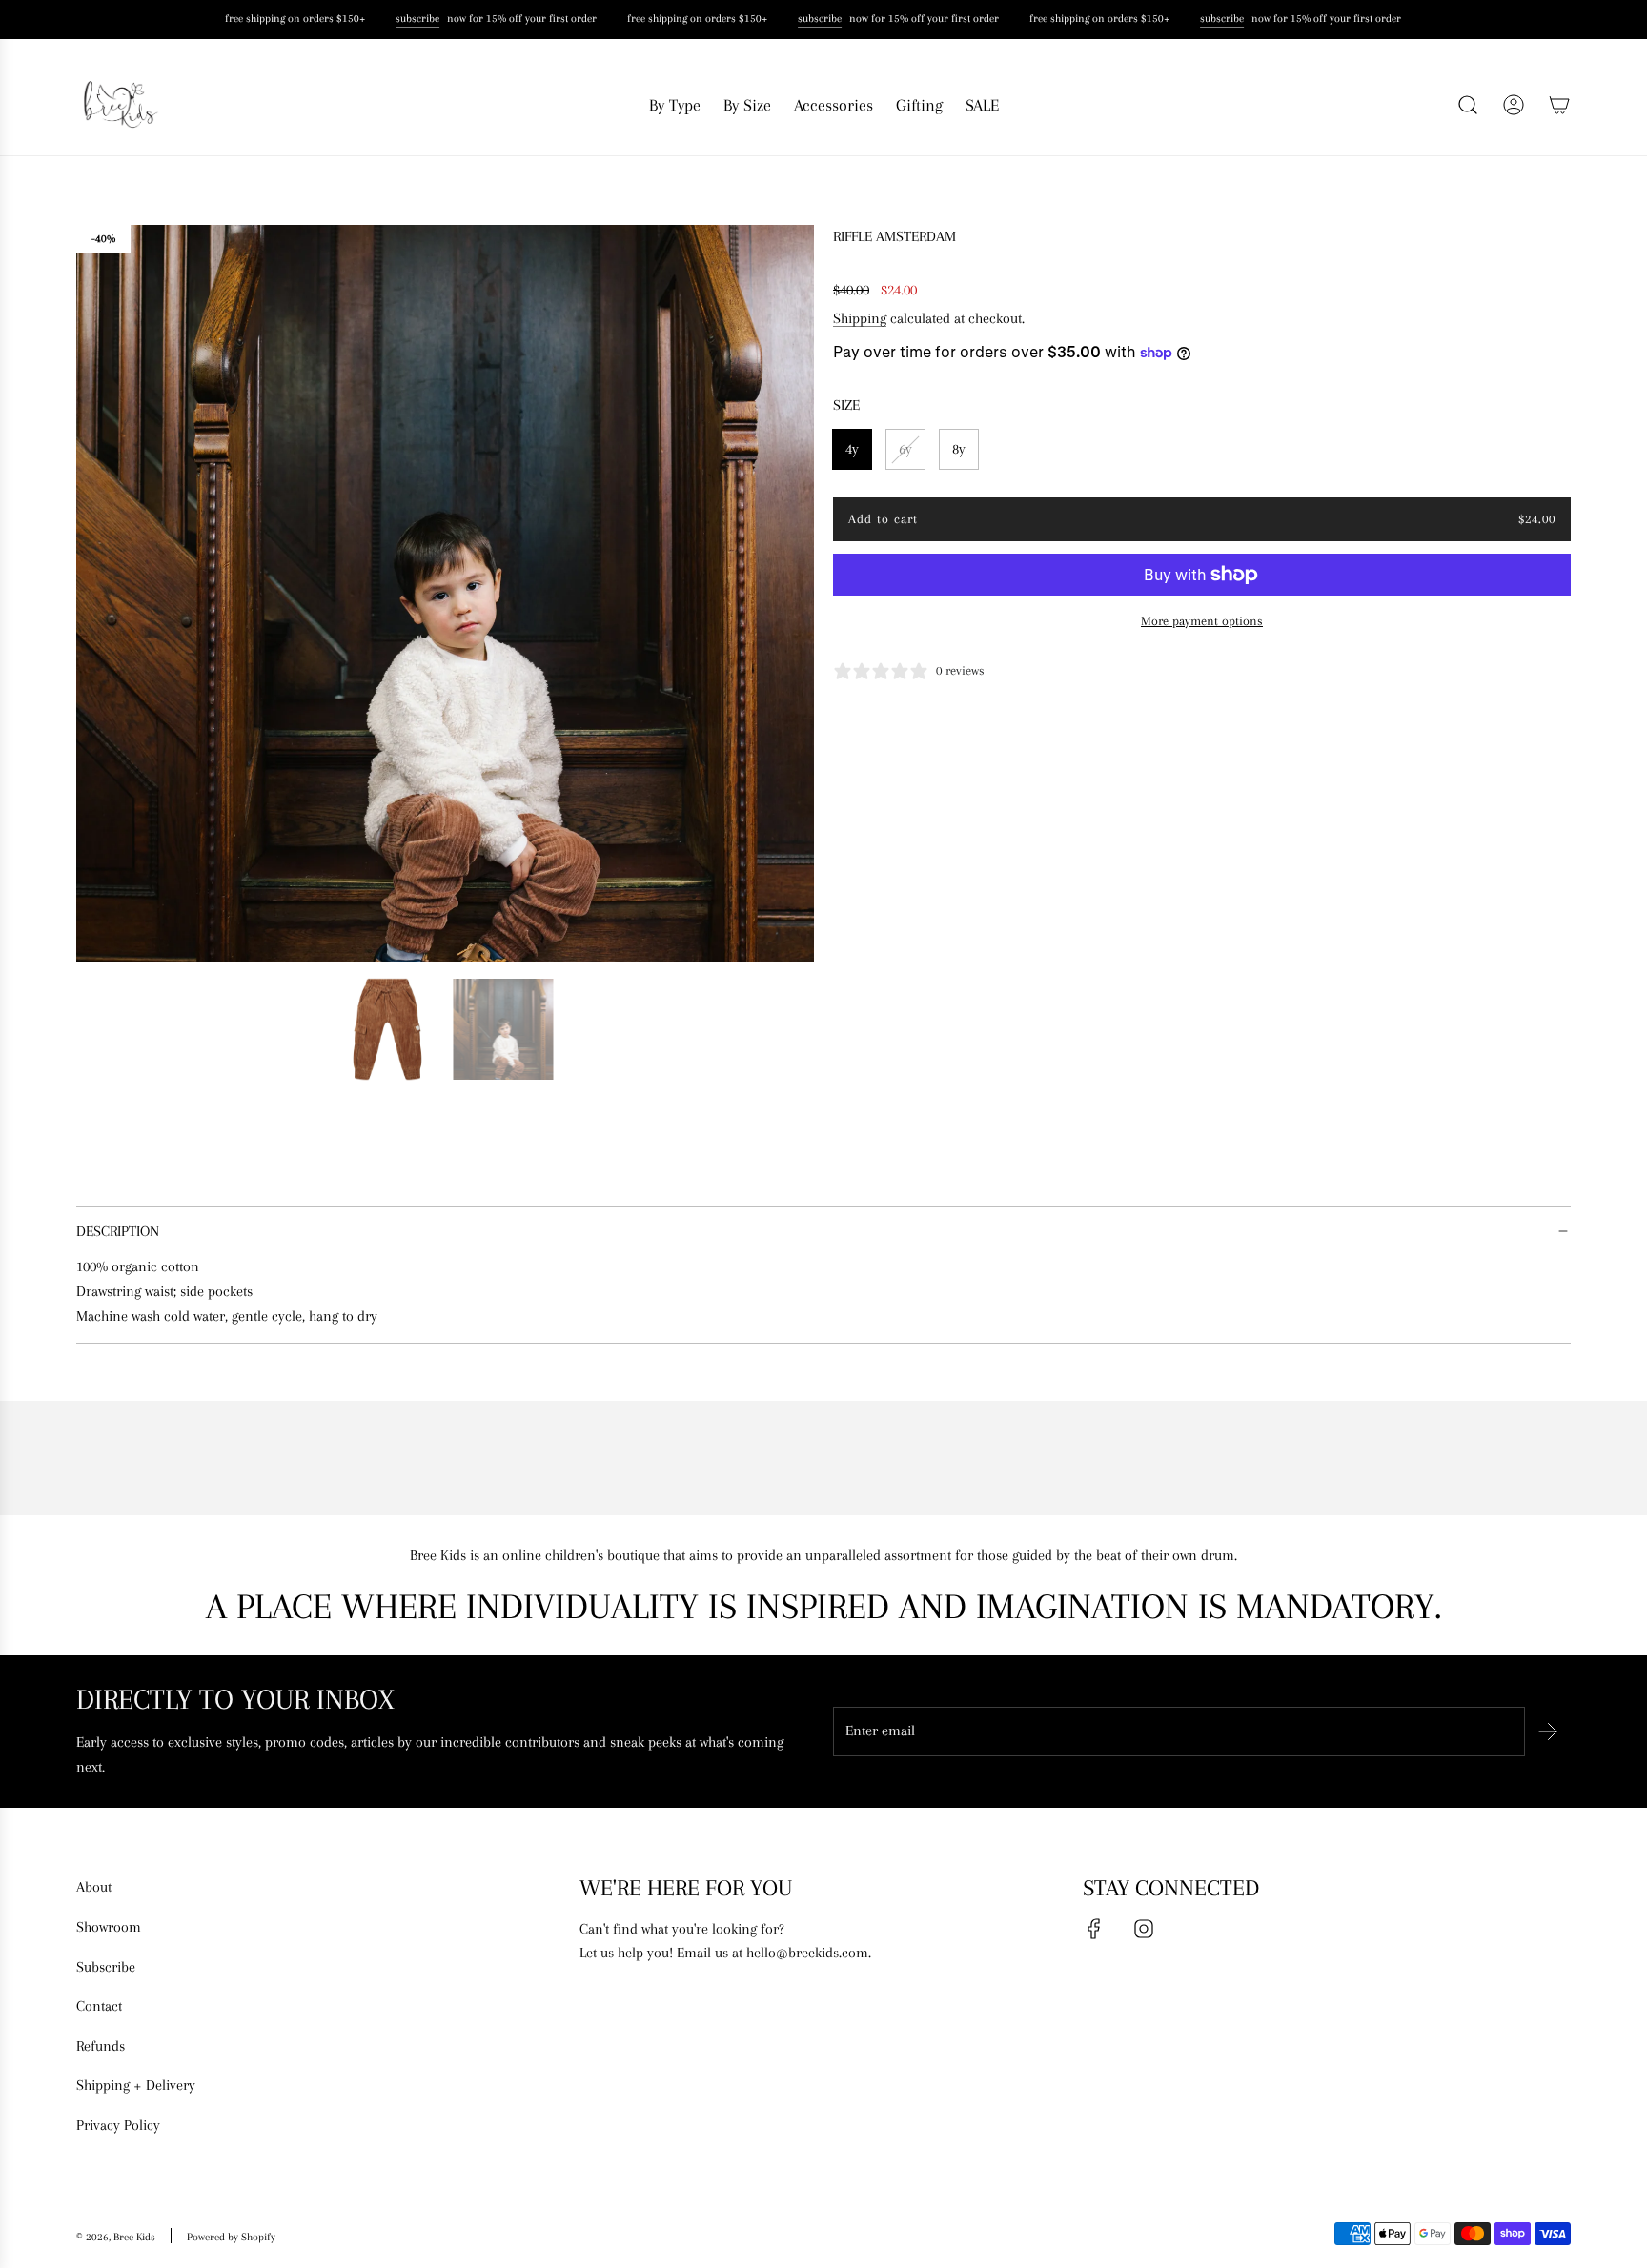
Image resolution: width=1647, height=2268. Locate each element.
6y (905, 449)
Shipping (860, 318)
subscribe (411, 19)
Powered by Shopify (231, 2237)
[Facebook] (1094, 1929)
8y (959, 449)
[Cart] (1559, 105)
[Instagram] (1144, 1929)
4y (852, 449)
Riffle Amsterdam (895, 236)
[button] (97, 594)
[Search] (1468, 105)
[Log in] (1514, 105)
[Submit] (1548, 1731)
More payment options (1202, 621)
